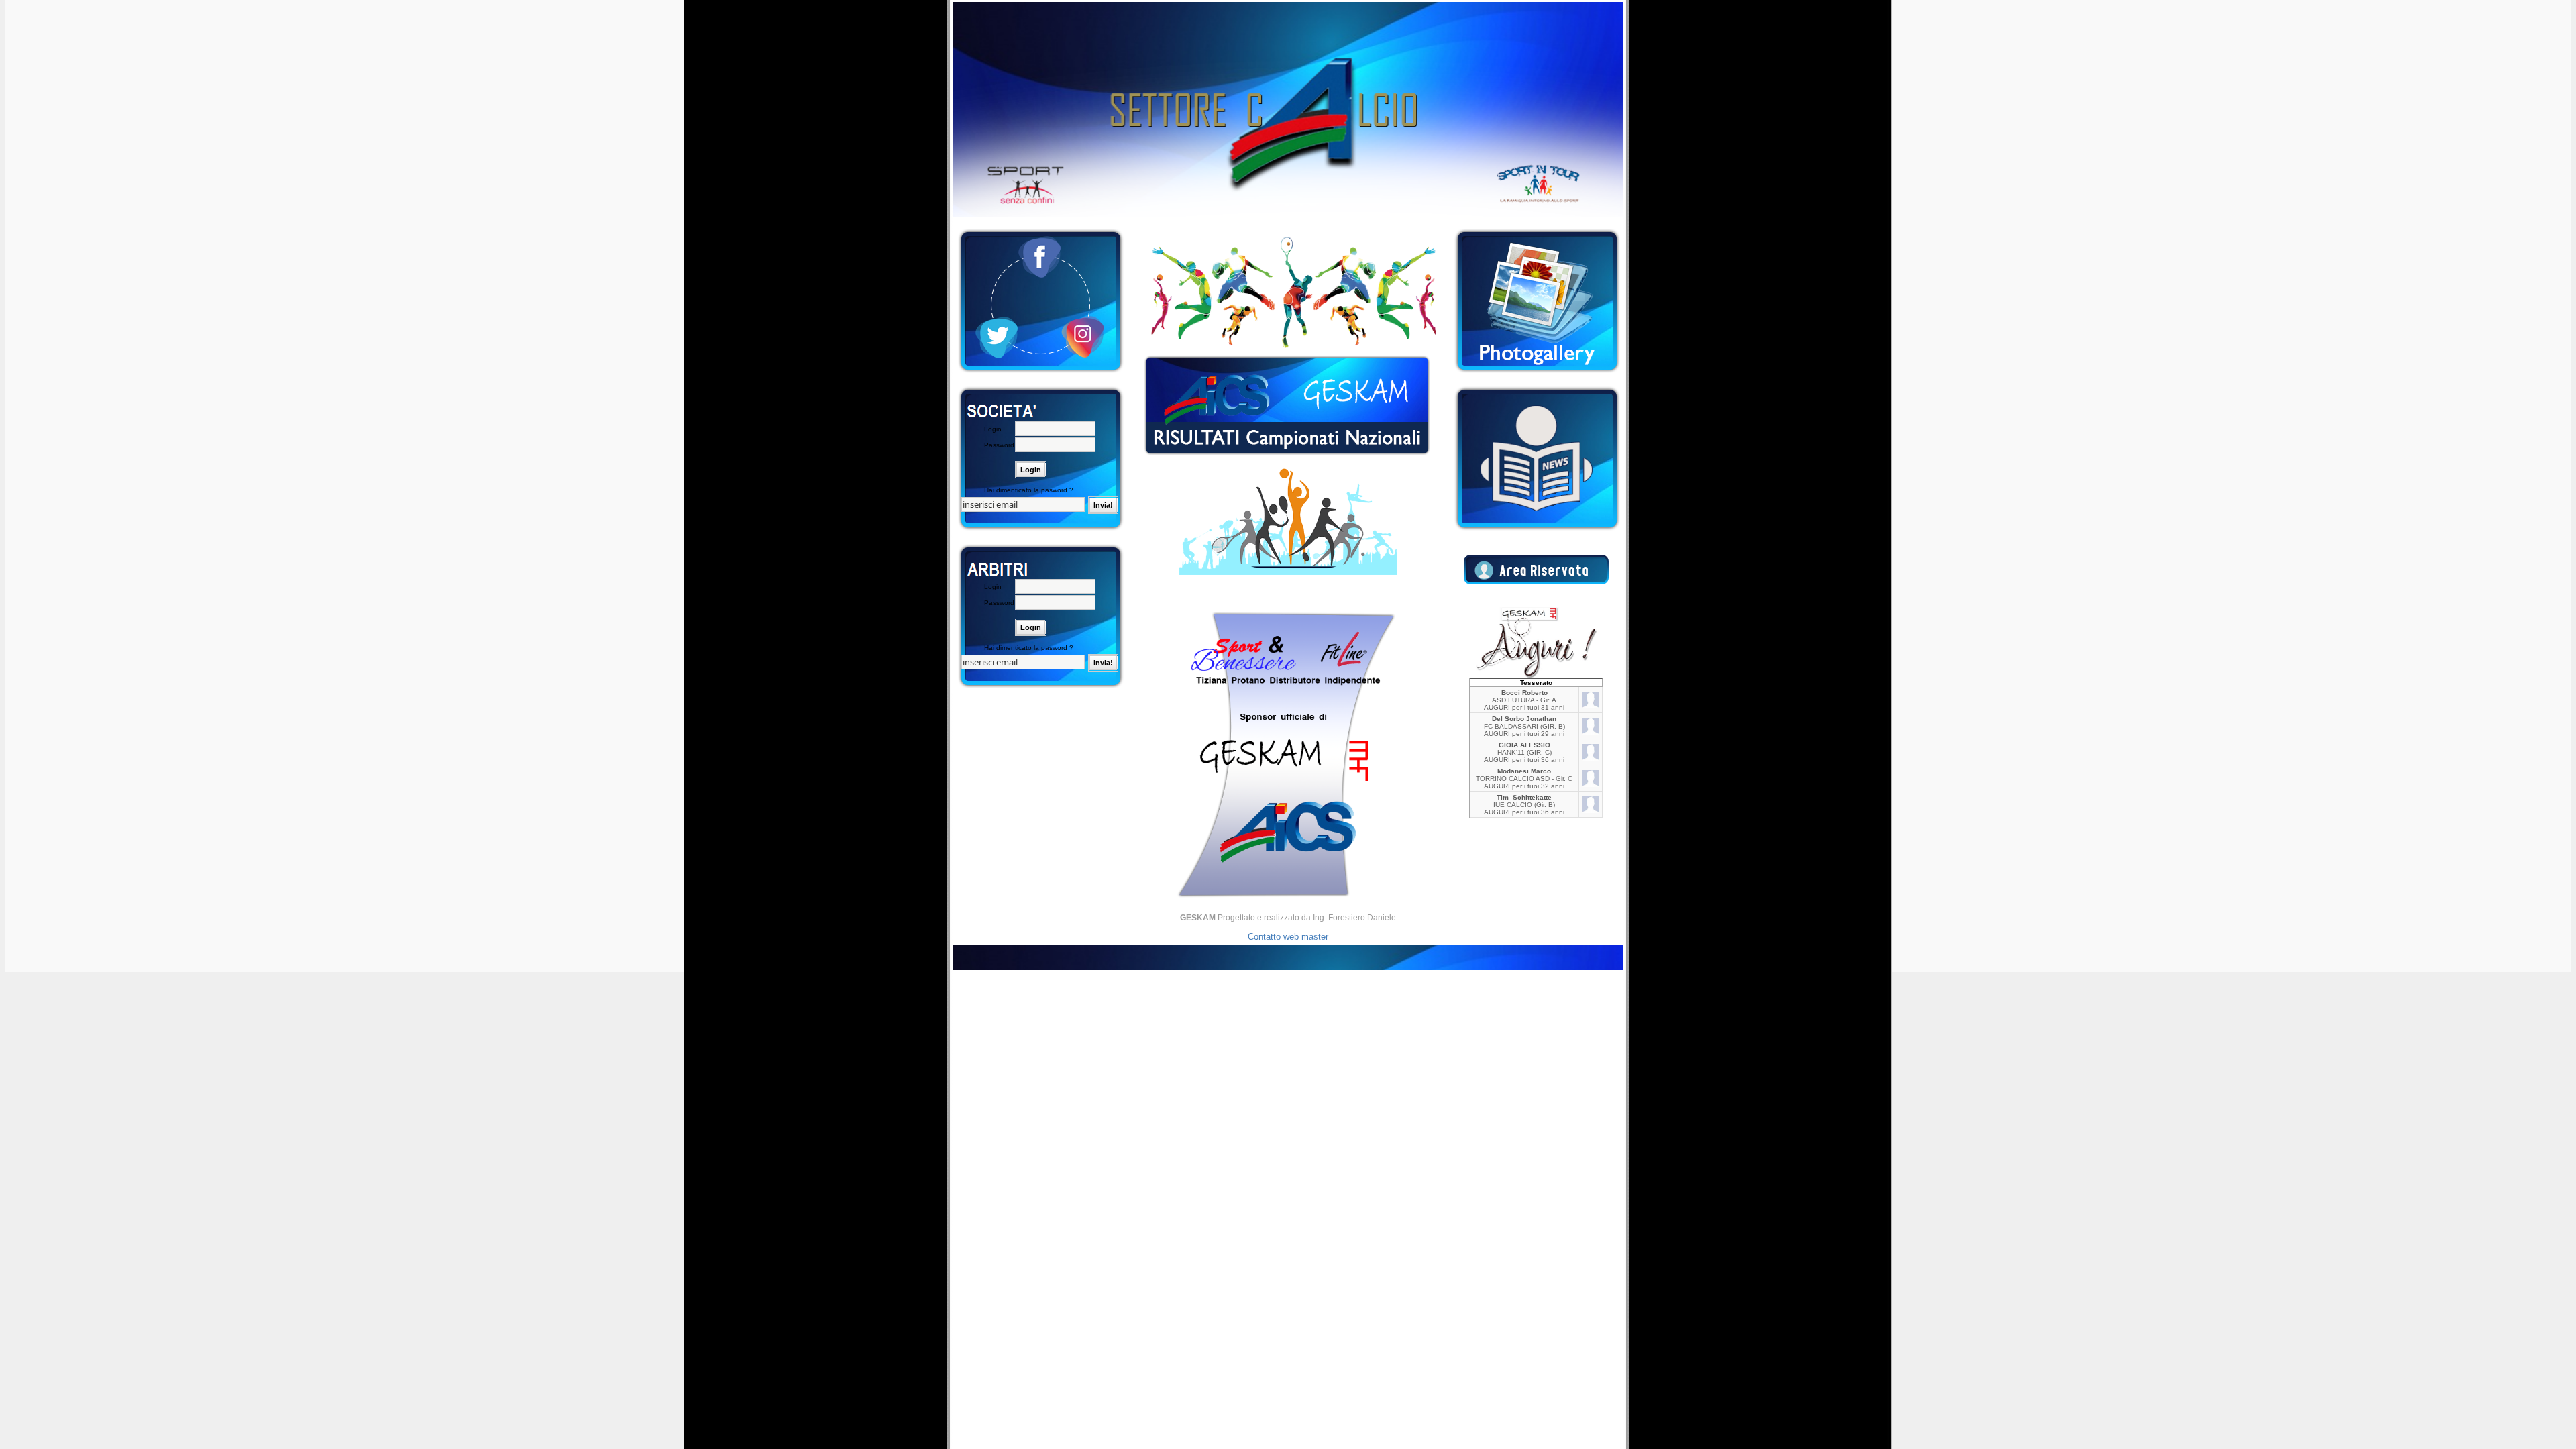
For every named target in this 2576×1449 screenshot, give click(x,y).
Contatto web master (1288, 937)
